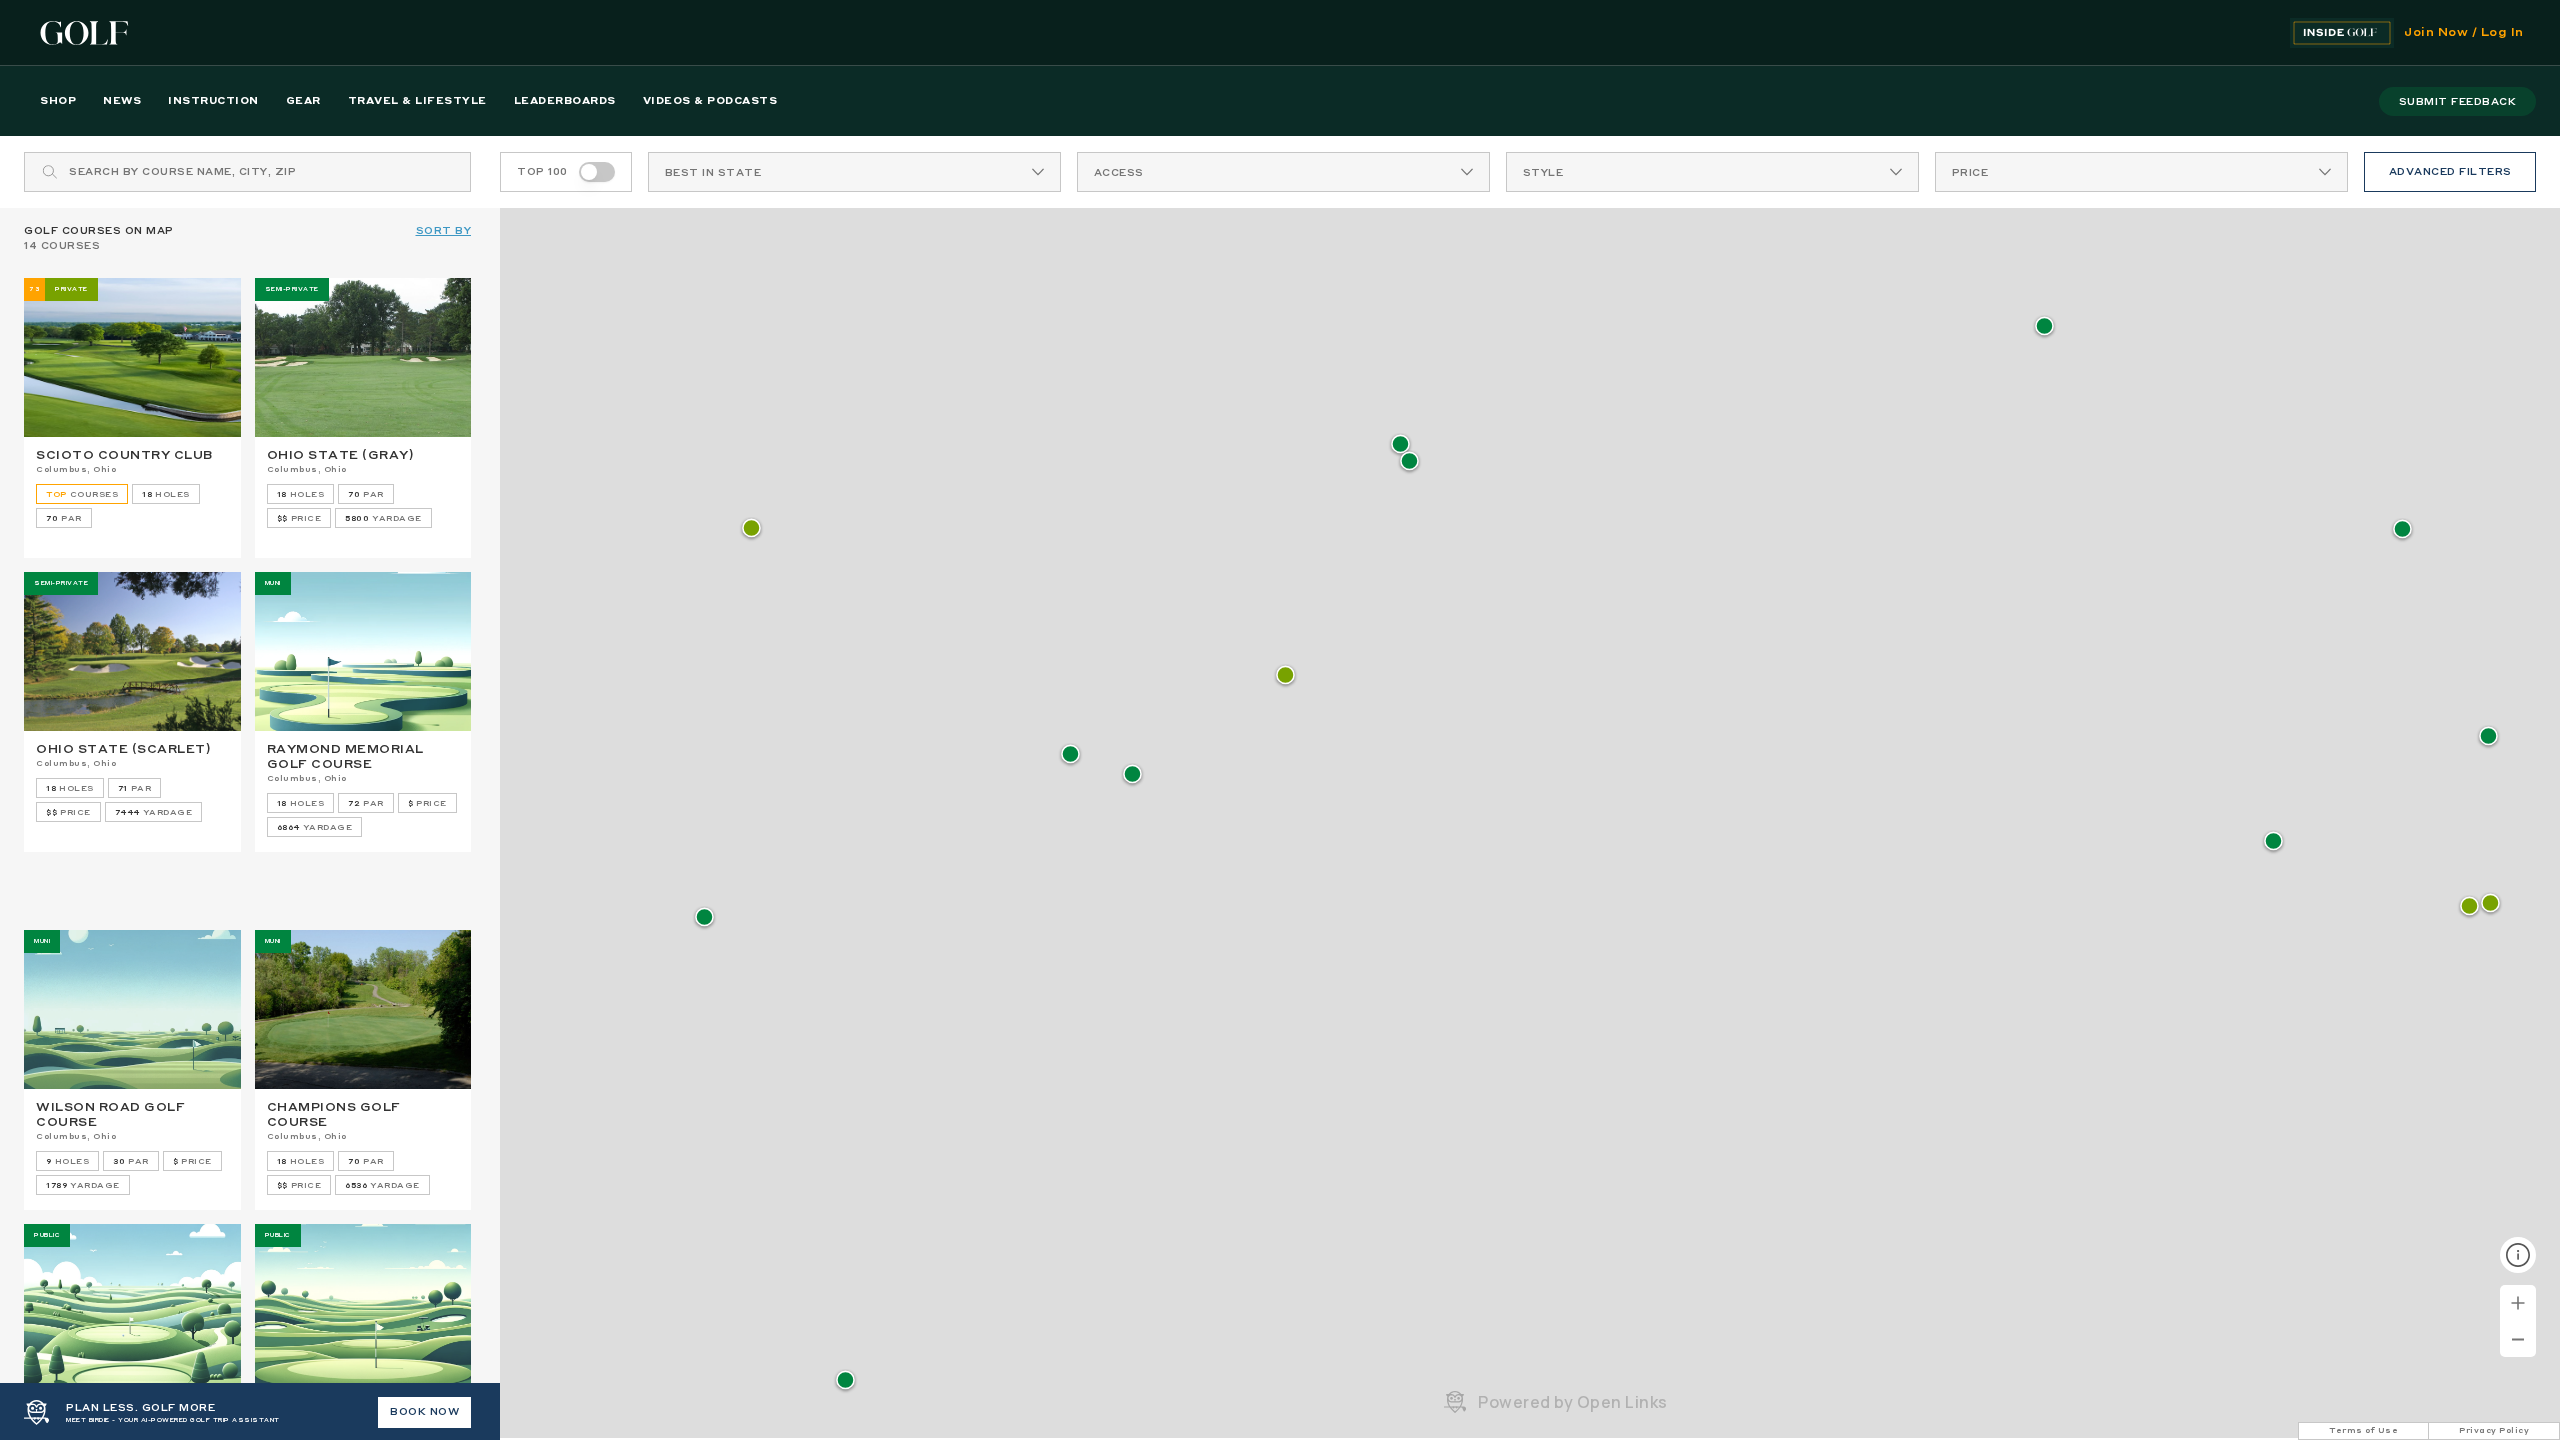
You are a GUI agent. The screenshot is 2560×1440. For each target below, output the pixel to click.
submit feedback (2458, 102)
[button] (2044, 327)
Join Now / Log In (2464, 33)
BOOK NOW (424, 1412)
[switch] (597, 172)
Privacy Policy (2494, 1431)
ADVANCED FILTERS (2450, 172)
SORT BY (444, 231)
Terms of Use (2363, 1431)
